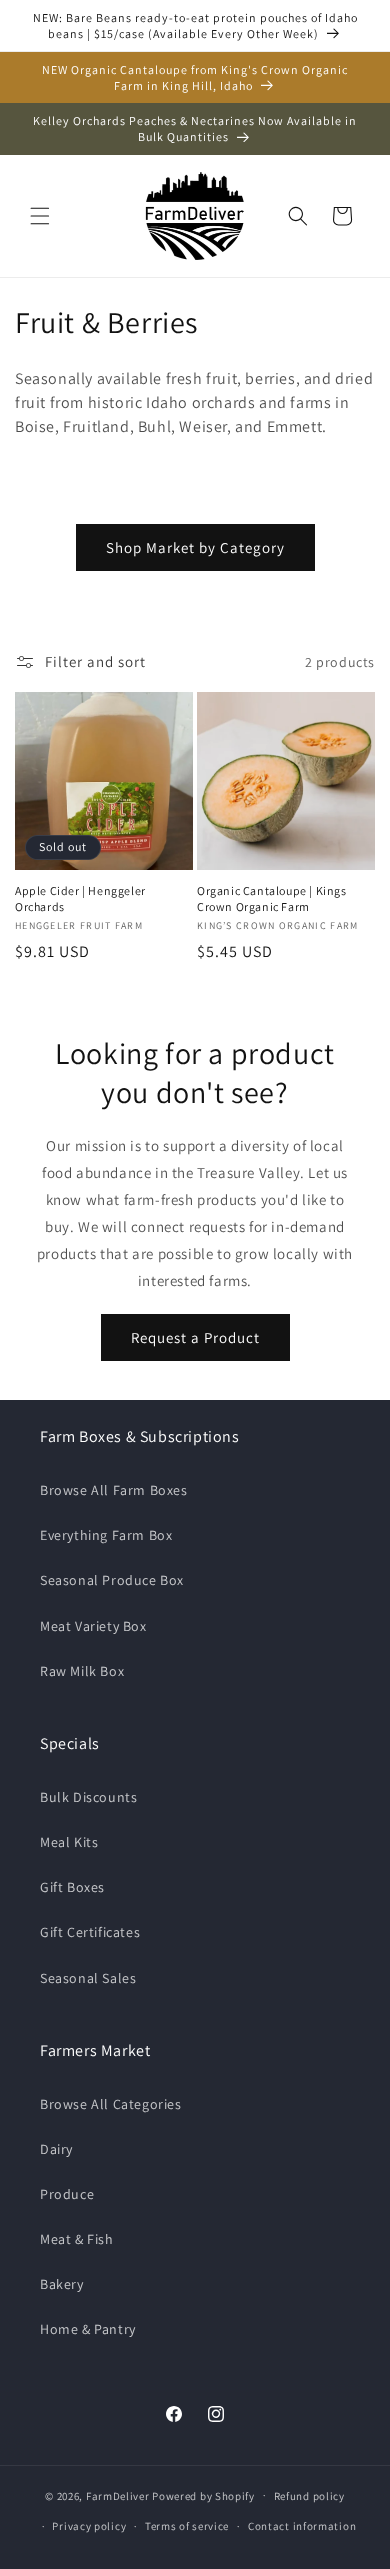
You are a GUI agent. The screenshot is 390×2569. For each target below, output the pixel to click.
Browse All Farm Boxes (114, 1490)
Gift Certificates (90, 1932)
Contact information (302, 2526)
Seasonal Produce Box (112, 1580)
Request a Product (195, 1337)
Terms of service (187, 2526)
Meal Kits (69, 1842)
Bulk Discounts (88, 1797)
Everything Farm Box (106, 1535)
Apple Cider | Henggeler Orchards (80, 898)
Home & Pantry (88, 2329)
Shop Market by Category (195, 547)
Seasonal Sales (88, 1978)
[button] (40, 216)
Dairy (56, 2149)
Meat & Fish (77, 2239)
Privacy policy (89, 2526)
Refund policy (309, 2496)
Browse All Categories (111, 2104)
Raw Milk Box (82, 1671)
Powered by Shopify (203, 2495)
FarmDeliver (118, 2495)
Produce (67, 2194)
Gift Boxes (72, 1887)
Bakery (62, 2284)
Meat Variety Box (93, 1626)
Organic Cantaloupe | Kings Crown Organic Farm (272, 898)
